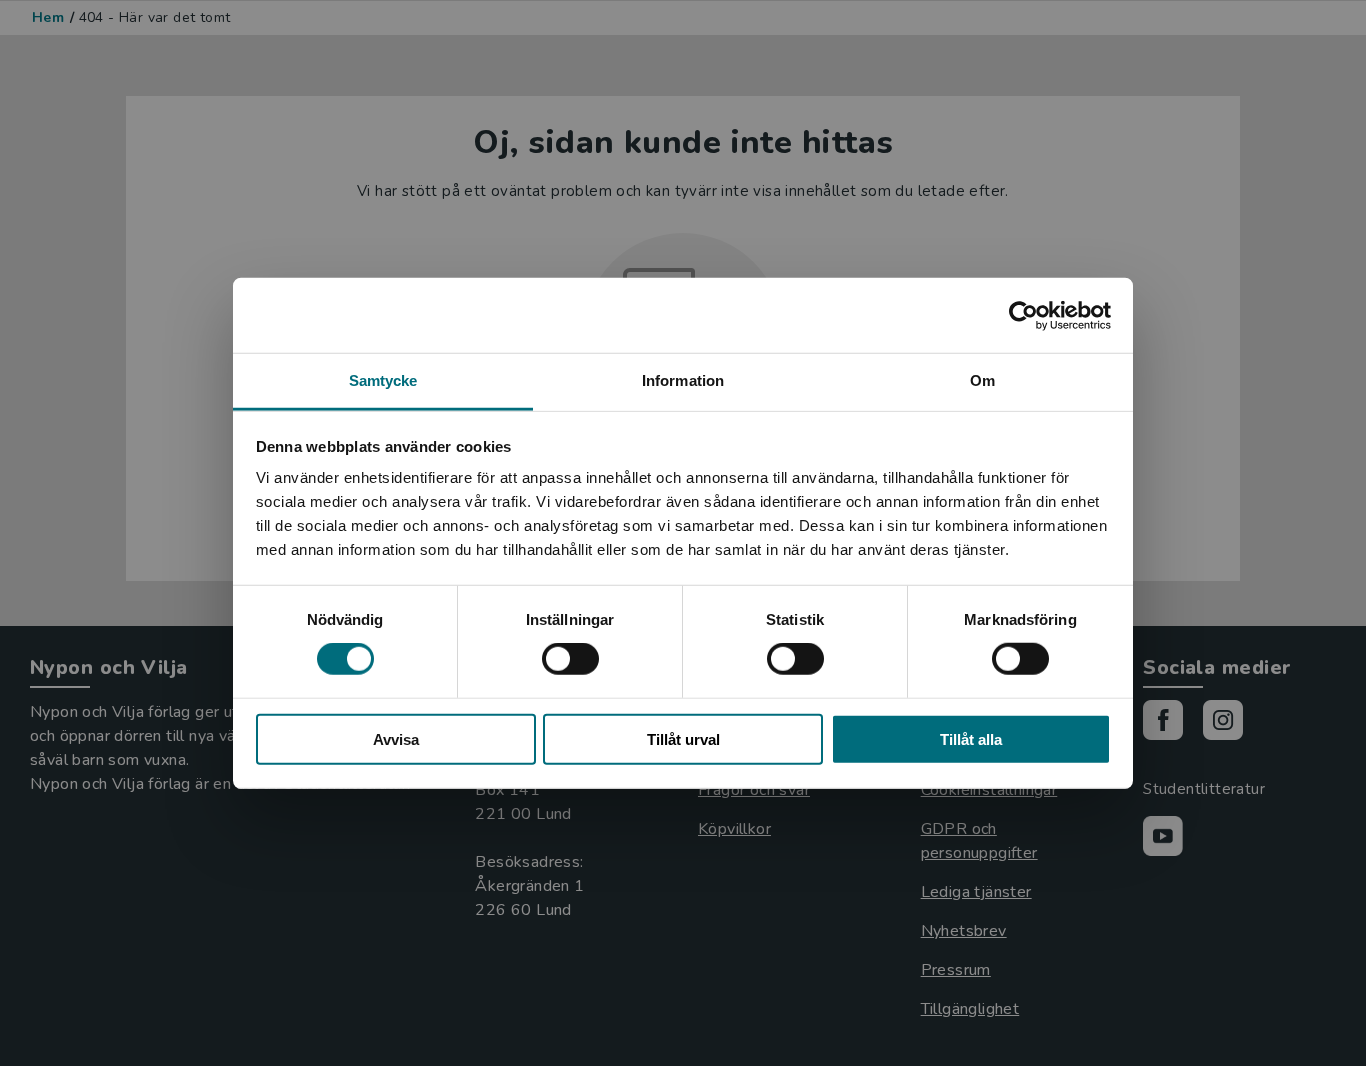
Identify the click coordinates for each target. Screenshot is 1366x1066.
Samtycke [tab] (383, 380)
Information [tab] (683, 380)
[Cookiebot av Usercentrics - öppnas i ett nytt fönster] (1023, 315)
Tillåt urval (683, 739)
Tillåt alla (971, 739)
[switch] (570, 659)
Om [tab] (982, 380)
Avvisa (396, 739)
